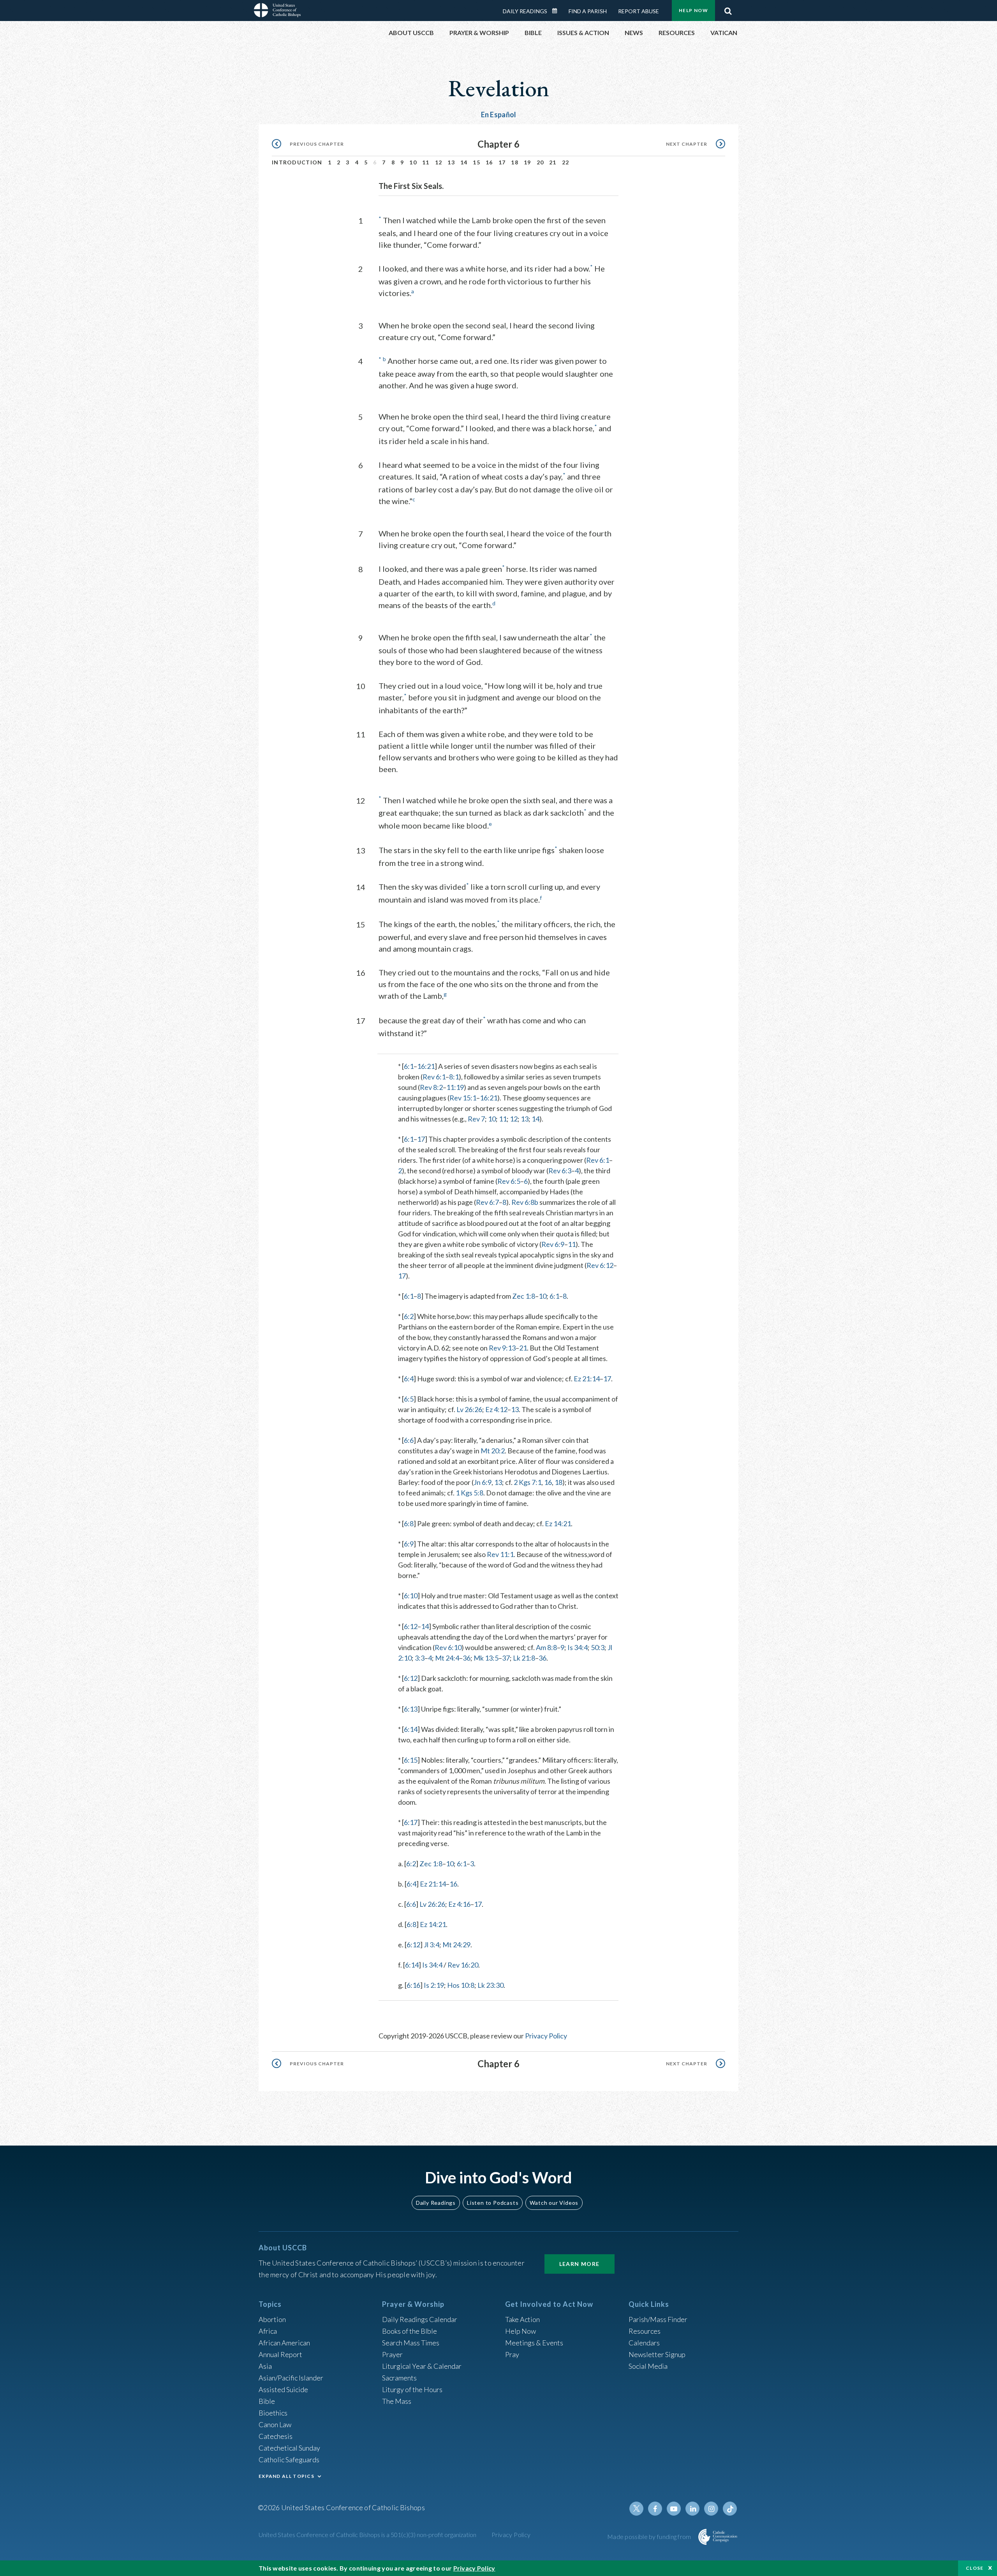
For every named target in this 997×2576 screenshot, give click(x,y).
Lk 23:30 (491, 1985)
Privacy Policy (546, 2036)
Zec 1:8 (524, 1296)
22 (566, 162)
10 (413, 162)
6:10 (411, 1596)
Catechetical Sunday (289, 2448)
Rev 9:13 (502, 1348)
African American (284, 2343)
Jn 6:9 (483, 1482)
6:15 (411, 1760)
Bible (267, 2401)
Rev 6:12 (600, 1265)
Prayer (392, 2354)
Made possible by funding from (650, 2536)
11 (426, 162)
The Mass (397, 2401)
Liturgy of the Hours (412, 2389)
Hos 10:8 (461, 1985)
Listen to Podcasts (493, 2203)
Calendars (644, 2343)
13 (451, 162)
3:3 (420, 1658)
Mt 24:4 (447, 1658)
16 (489, 162)
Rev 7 (476, 1119)
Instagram (711, 2509)
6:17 (411, 1822)
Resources (645, 2331)
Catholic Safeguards (289, 2460)
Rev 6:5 (509, 1181)
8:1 (454, 1077)
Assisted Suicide (283, 2389)
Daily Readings (525, 11)
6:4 (409, 1379)
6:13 (411, 1709)
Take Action (522, 2319)
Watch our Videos (554, 2203)
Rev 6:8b (525, 1202)
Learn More (580, 2264)
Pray (512, 2354)
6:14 (411, 1729)
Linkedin (692, 2509)
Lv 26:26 (469, 1409)
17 (502, 162)
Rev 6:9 (553, 1244)
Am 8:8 (546, 1647)
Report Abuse (639, 11)
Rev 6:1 (434, 1077)
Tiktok (730, 2509)
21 (553, 162)
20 (540, 162)
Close (975, 2568)
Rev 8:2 (431, 1087)
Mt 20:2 (493, 1451)
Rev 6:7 (487, 1202)
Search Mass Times (411, 2343)
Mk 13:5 (486, 1658)
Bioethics (273, 2413)
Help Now (693, 10)
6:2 (409, 1316)
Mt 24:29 (456, 1945)
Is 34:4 (578, 1647)
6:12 (411, 1626)
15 (476, 162)
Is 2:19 (434, 1985)
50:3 (598, 1647)
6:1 (409, 1066)
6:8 (409, 1523)
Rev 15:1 (463, 1098)
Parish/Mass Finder (658, 2319)
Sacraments (399, 2378)
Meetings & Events (534, 2343)
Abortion (272, 2319)
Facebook (655, 2509)
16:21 (426, 1066)
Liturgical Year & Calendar (422, 2366)
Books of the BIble (410, 2331)
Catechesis (276, 2436)
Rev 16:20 (463, 1965)
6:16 (413, 1985)
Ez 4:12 (496, 1409)
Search (728, 9)
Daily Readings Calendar (557, 11)
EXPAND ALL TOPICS (286, 2476)
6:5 (409, 1399)
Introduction (297, 162)
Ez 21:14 (587, 1379)
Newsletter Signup (657, 2354)
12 (439, 162)
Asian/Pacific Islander (291, 2378)
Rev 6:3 (560, 1171)
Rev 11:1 (500, 1554)
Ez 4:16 (459, 1904)
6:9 (409, 1544)
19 (528, 162)
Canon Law (275, 2424)
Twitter (636, 2509)
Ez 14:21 (558, 1523)
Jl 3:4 (432, 1945)
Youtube (674, 2509)
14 (464, 162)
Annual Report (280, 2354)
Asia (265, 2366)
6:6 (409, 1440)
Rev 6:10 (448, 1647)
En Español (499, 115)
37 (506, 1658)
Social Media (648, 2366)
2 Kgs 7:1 (528, 1482)
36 (467, 1658)
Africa (268, 2331)
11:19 (455, 1087)
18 (515, 162)
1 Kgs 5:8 (469, 1493)
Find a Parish (588, 11)
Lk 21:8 (524, 1658)
